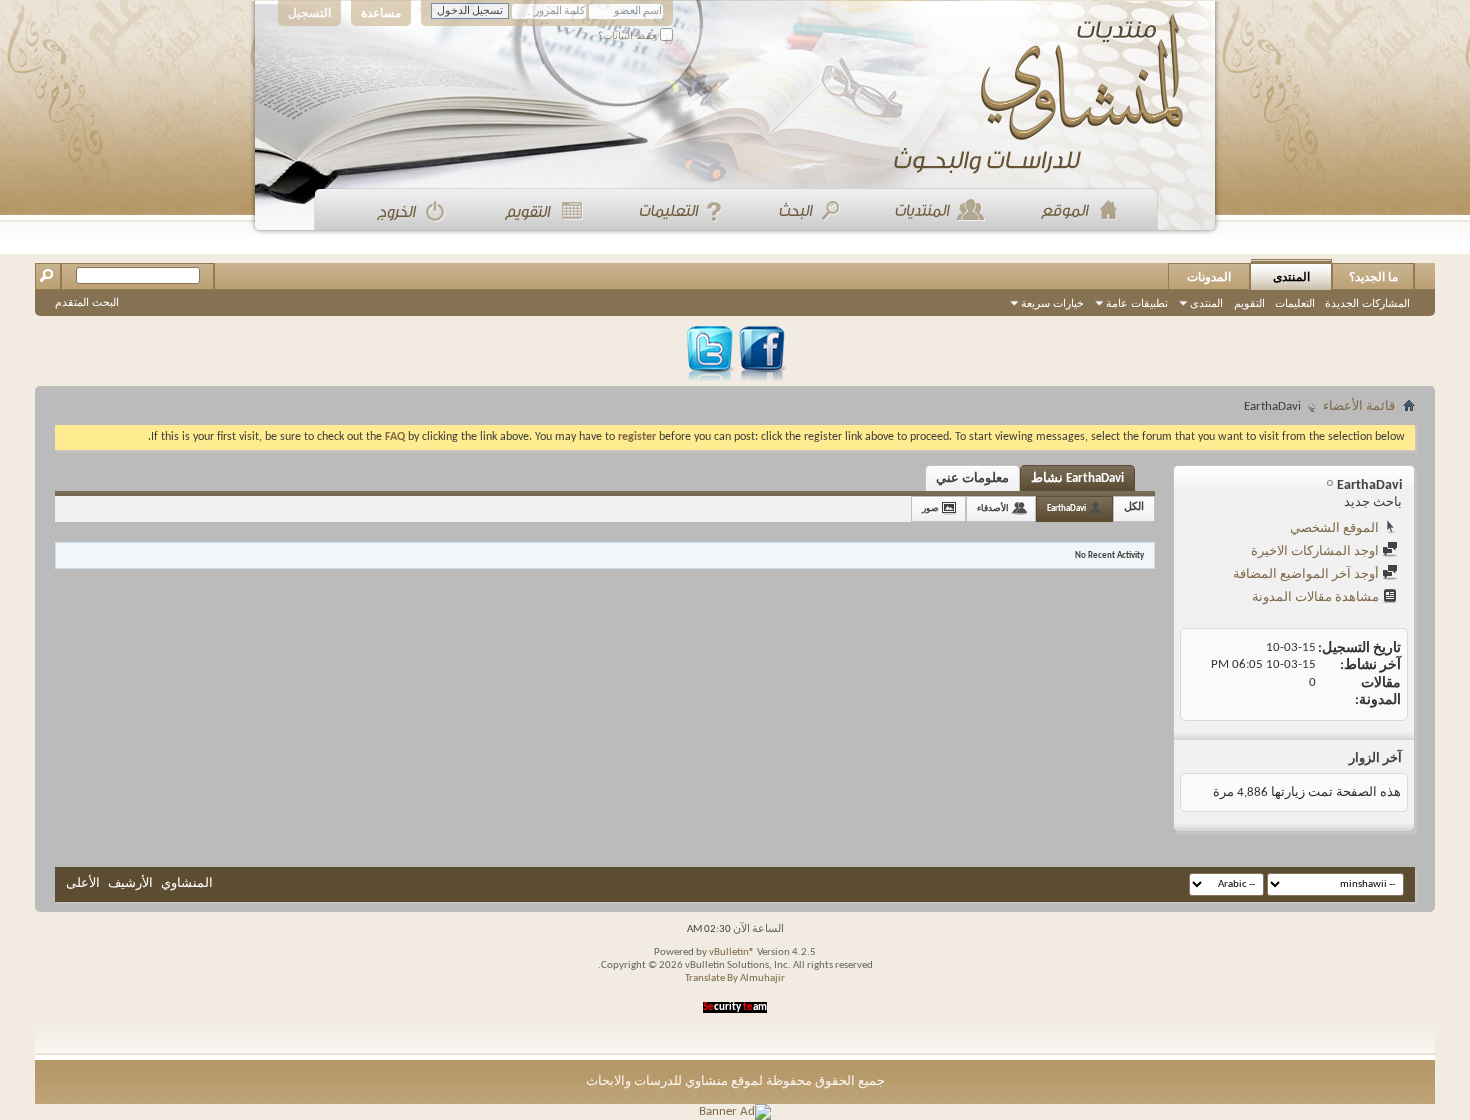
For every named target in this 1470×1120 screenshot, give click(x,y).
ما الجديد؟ (1373, 277)
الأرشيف (130, 883)
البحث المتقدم (87, 302)
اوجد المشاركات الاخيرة (1316, 551)
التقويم (1249, 303)
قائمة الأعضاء (1359, 406)
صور (930, 508)
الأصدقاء (993, 508)
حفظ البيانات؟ (629, 35)
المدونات (1209, 277)
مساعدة (381, 13)
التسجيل (309, 13)
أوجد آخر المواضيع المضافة (1307, 574)
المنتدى (1291, 277)
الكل (1134, 507)
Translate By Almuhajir (735, 978)
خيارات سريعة (1052, 303)
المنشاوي (187, 883)
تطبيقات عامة (1137, 303)
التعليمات (1295, 303)
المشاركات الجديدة (1367, 303)
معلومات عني (972, 478)
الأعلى (83, 883)
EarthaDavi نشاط (1077, 478)
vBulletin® (732, 952)
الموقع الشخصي (1336, 528)
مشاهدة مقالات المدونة (1317, 597)
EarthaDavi (1066, 508)
